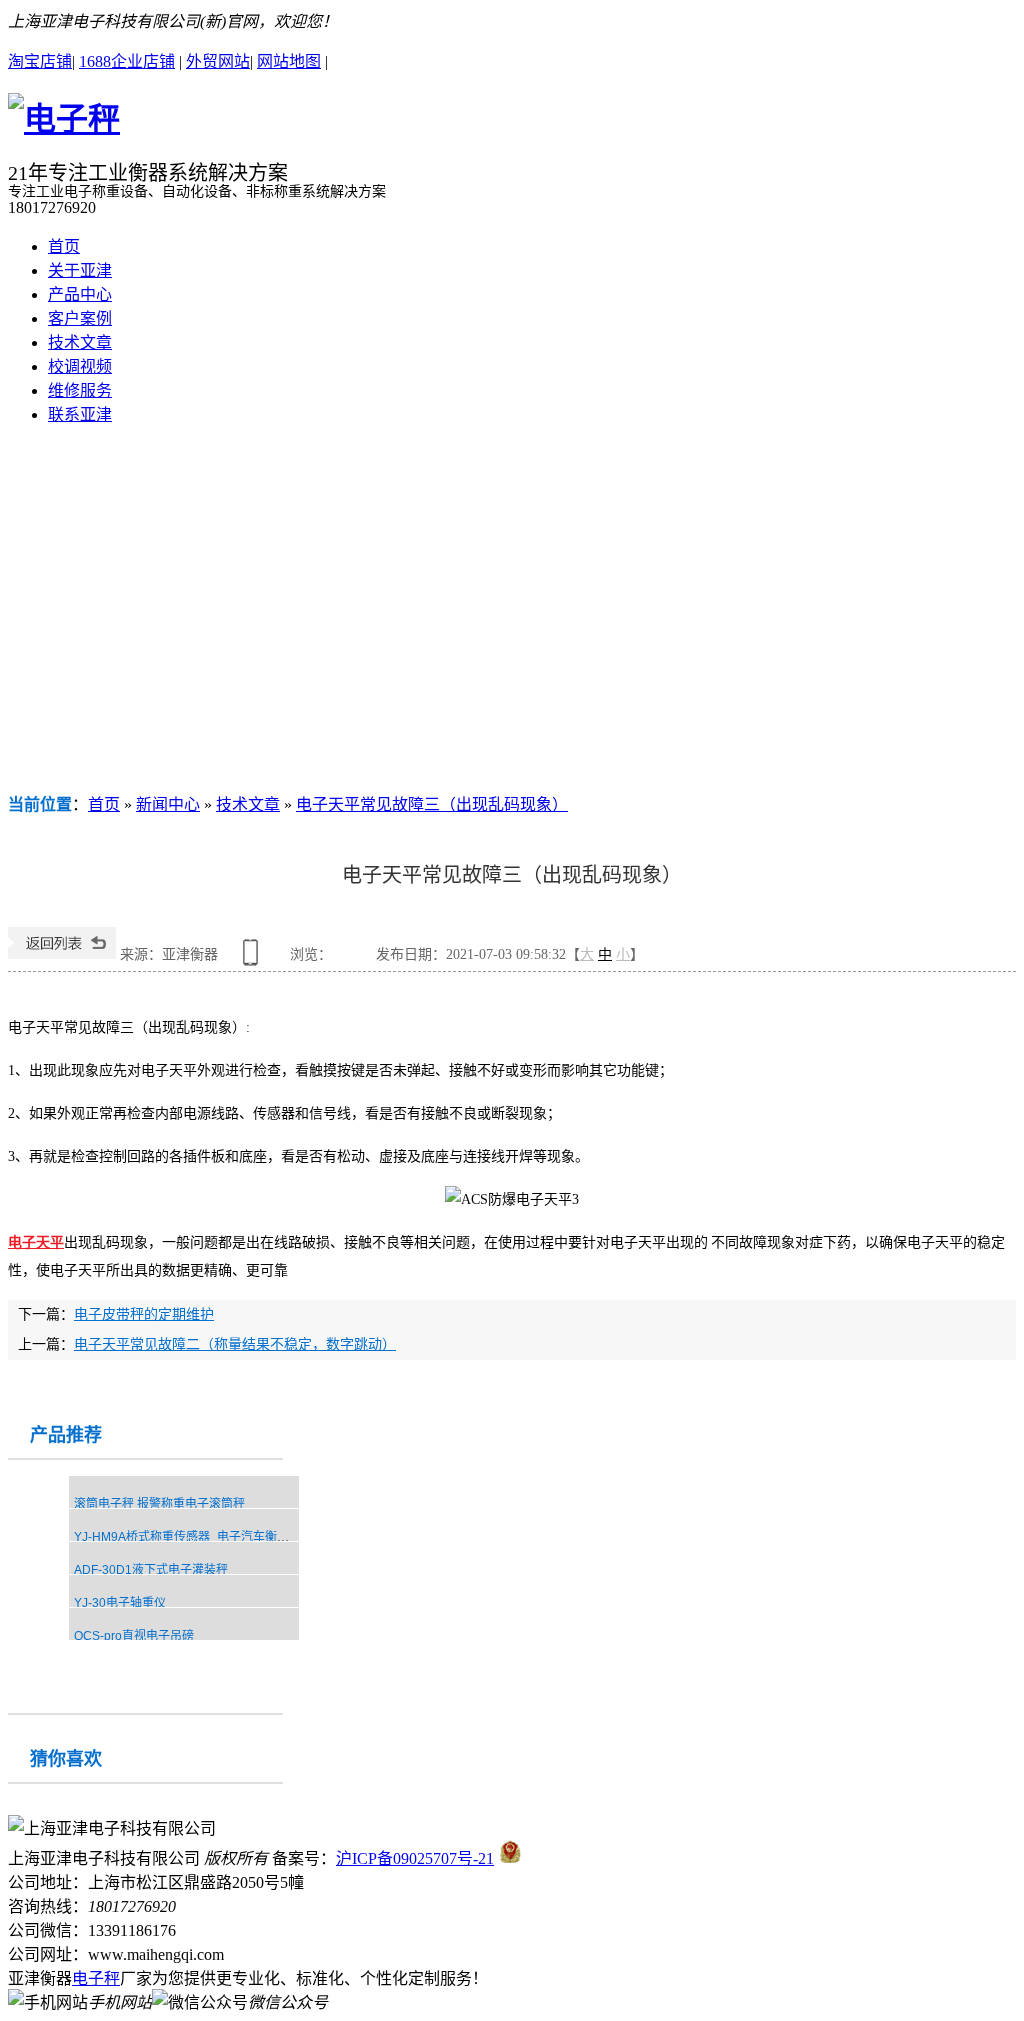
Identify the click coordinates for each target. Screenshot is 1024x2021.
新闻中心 (168, 804)
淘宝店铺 (40, 61)
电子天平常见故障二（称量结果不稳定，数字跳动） (235, 1344)
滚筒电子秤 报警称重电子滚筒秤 (159, 1504)
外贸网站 (218, 61)
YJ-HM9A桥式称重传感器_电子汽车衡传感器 (193, 1537)
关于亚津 (80, 270)
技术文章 (80, 342)
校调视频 (80, 366)
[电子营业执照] (510, 1858)
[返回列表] (62, 954)
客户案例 (80, 318)
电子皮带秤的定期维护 (144, 1314)
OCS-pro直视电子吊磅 (134, 1636)
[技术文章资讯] (512, 616)
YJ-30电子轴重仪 (120, 1603)
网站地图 (289, 61)
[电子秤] (64, 119)
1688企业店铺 (127, 61)
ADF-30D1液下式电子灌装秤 (151, 1570)
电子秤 (96, 1978)
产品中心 (80, 294)
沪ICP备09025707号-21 (415, 1858)
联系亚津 (80, 414)
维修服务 (80, 390)
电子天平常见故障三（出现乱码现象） (432, 804)
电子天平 (36, 1242)
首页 (64, 246)
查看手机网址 (254, 959)
